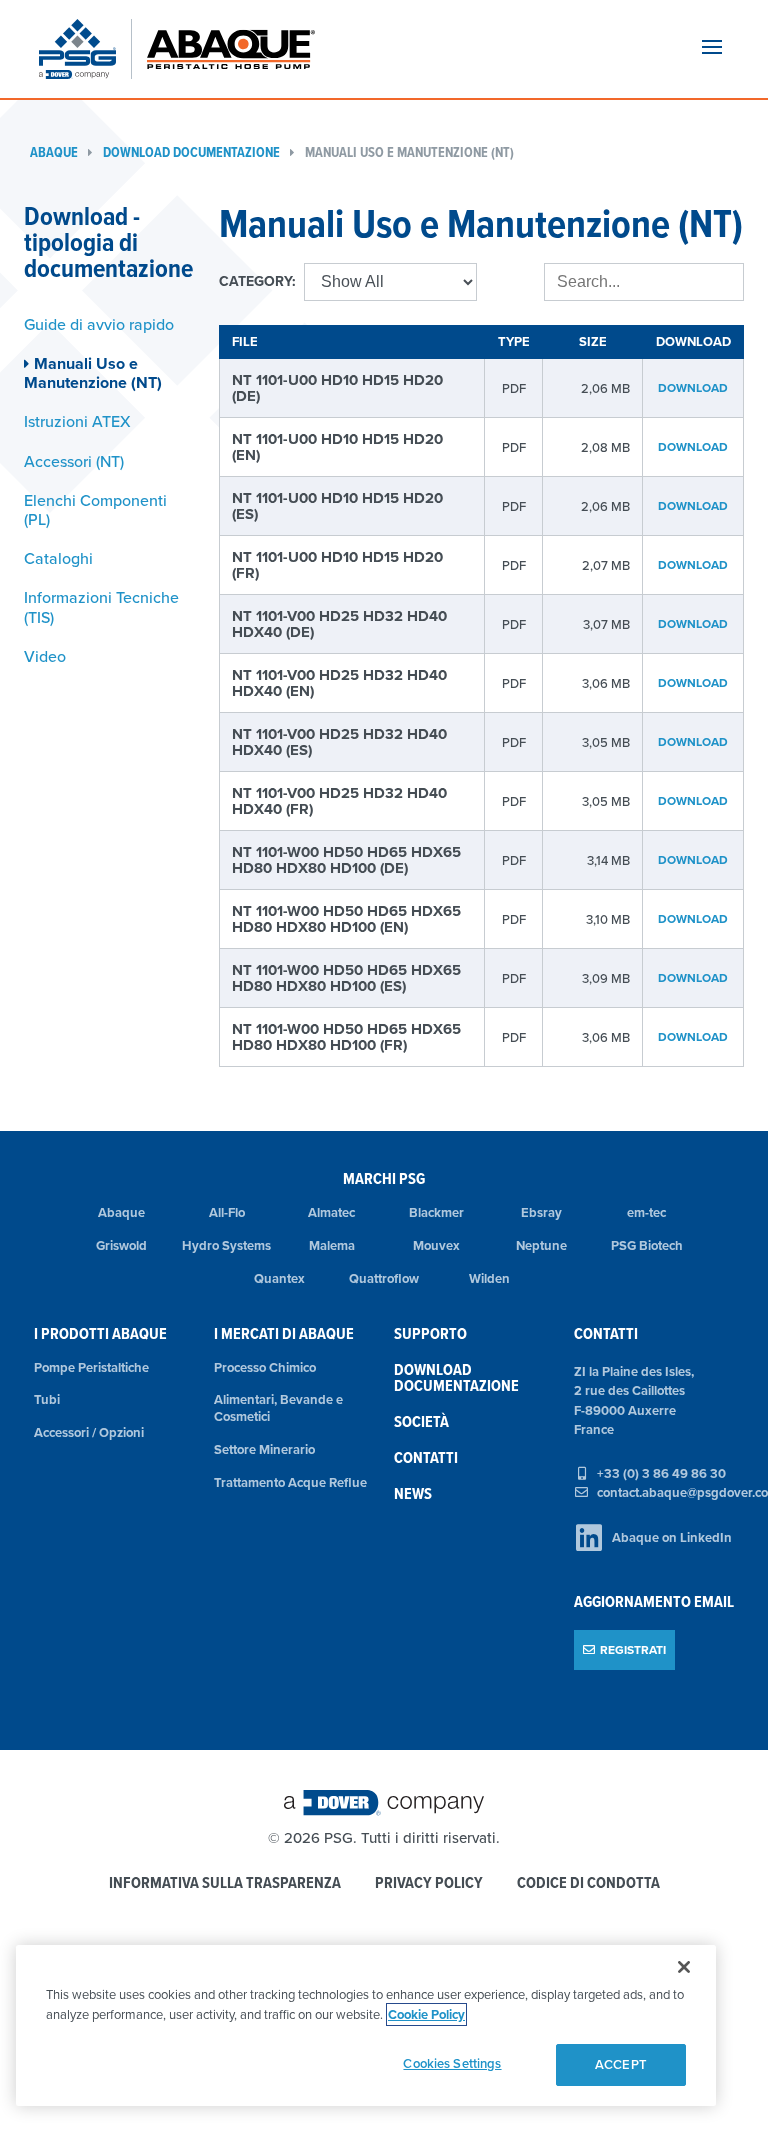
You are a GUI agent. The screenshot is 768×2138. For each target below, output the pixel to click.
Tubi (47, 1399)
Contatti (426, 1457)
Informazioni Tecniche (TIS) (101, 606)
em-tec (646, 1212)
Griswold (121, 1245)
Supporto (430, 1333)
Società (421, 1421)
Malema (332, 1245)
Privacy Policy (429, 1883)
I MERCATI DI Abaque (284, 1333)
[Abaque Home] (241, 49)
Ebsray (541, 1212)
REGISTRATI (633, 1649)
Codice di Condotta (588, 1883)
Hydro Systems (226, 1245)
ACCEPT (621, 2064)
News (413, 1493)
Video (45, 656)
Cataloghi (58, 558)
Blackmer (436, 1212)
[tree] (106, 490)
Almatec (331, 1212)
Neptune (541, 1245)
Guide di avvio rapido (99, 324)
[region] (366, 2025)
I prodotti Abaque (100, 1333)
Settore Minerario (264, 1449)
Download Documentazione (191, 152)
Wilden (489, 1278)
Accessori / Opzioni (89, 1432)
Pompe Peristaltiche (91, 1367)
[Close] (684, 1967)
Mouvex (436, 1245)
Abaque (54, 152)
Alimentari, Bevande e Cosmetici (278, 1408)
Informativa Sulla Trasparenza (225, 1883)
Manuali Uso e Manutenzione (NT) (409, 152)
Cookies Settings (452, 2063)
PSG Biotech (647, 1245)
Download (693, 387)
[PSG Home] (85, 49)
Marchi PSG (384, 1178)
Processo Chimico (265, 1367)
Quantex (279, 1278)
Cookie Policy (426, 2014)
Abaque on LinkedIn (672, 1537)
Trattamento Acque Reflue (290, 1482)
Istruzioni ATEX (77, 421)
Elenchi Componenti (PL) (95, 509)
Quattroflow (384, 1278)
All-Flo (227, 1212)
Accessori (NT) (74, 461)
